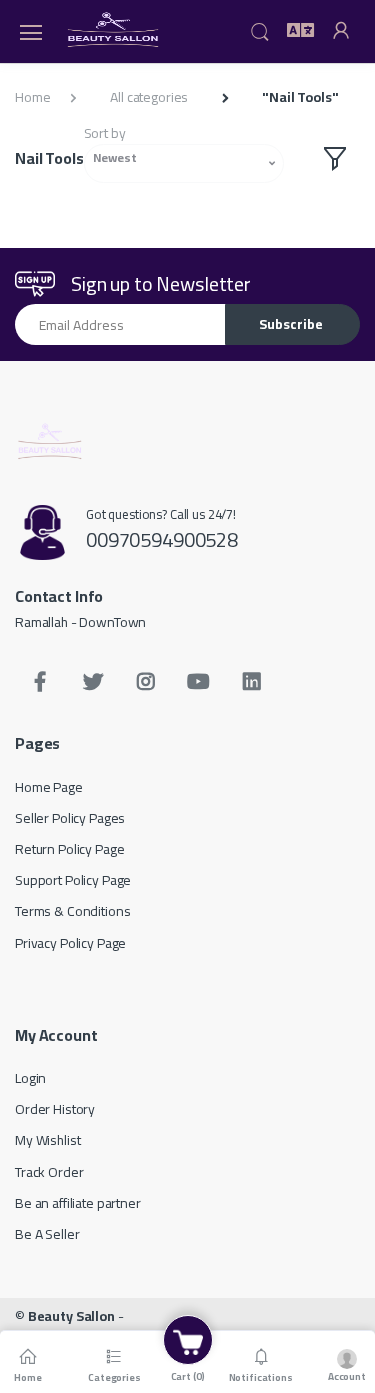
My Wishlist (47, 1140)
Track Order (49, 1172)
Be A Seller (47, 1234)
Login (30, 1078)
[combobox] (184, 163)
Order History (55, 1109)
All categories (149, 97)
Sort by (105, 133)
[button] (260, 30)
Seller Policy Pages (70, 818)
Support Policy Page (73, 880)
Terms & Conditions (72, 911)
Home (32, 97)
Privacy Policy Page (70, 943)
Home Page (49, 787)
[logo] (114, 31)
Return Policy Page (69, 849)
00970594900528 (162, 539)
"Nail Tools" (300, 97)
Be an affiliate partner (78, 1203)
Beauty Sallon (71, 1316)
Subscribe (291, 324)
